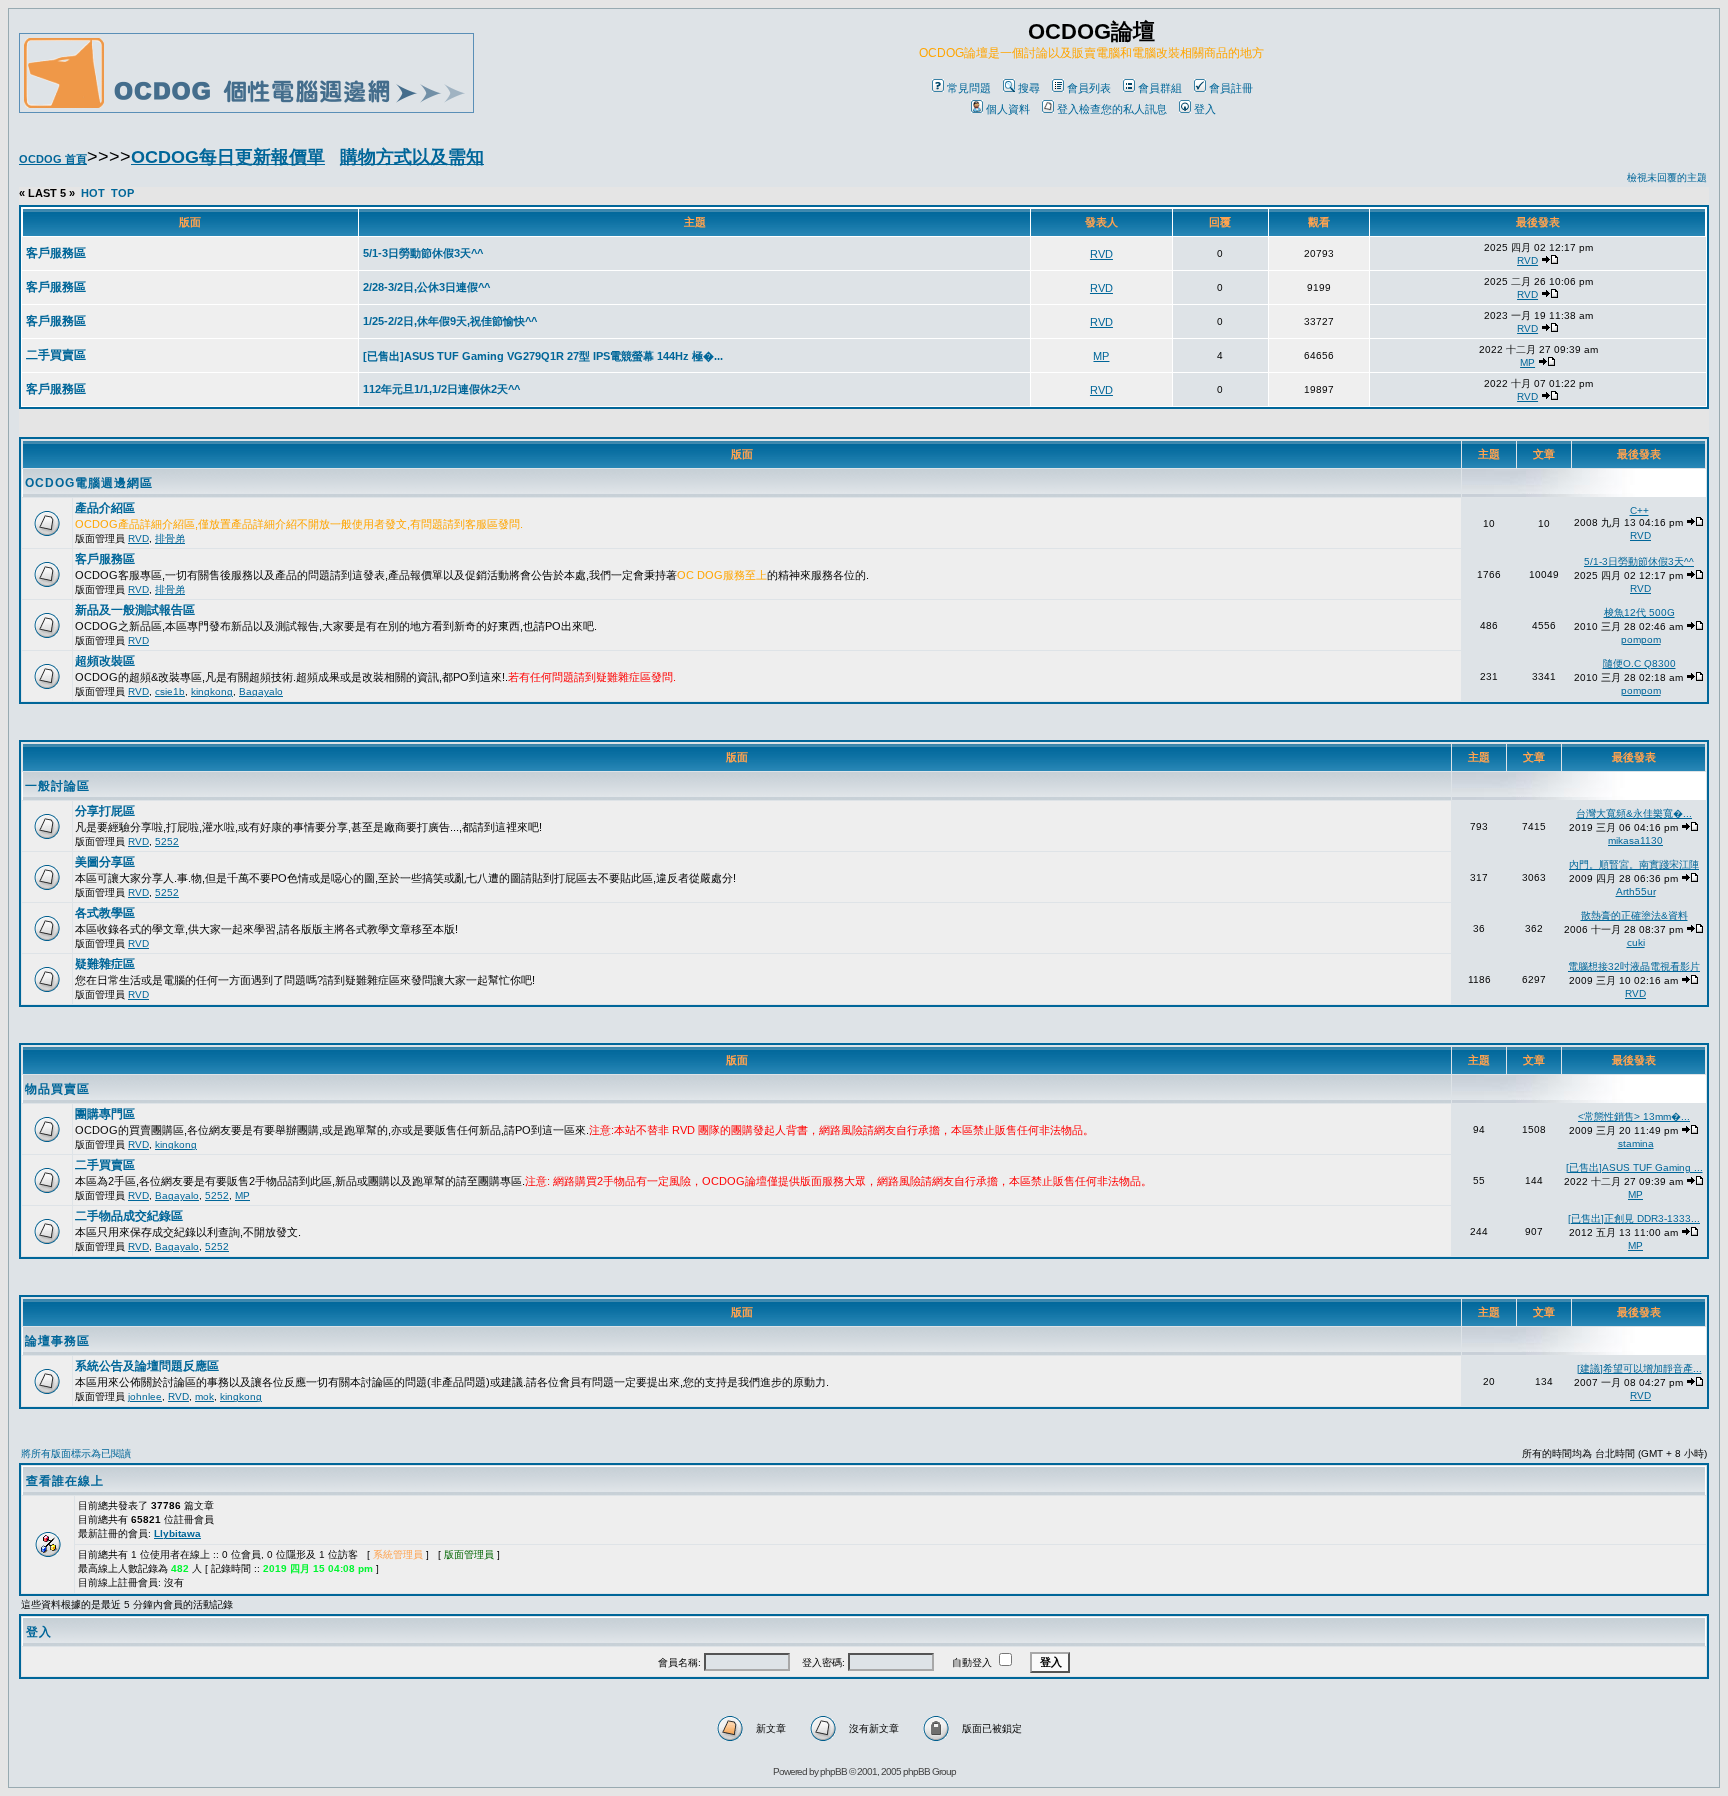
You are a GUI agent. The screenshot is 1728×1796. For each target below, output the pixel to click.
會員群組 (1160, 88)
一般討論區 (57, 786)
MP (242, 1195)
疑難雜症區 (105, 964)
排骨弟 (170, 538)
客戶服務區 (105, 559)
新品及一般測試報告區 (135, 610)
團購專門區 (105, 1114)
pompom (1641, 639)
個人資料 (1008, 109)
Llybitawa (177, 1533)
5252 (167, 841)
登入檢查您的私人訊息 (1112, 109)
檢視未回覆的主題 (1667, 177)
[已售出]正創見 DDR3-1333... (1634, 1218)
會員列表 (1089, 88)
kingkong (212, 691)
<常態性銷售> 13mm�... (1634, 1116)
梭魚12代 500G (1639, 612)
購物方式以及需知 (412, 157)
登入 (1205, 109)
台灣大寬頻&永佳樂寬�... (1634, 813)
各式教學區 (105, 913)
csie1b (170, 691)
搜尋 (1029, 88)
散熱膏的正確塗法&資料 (1634, 915)
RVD (138, 538)
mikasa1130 (1635, 840)
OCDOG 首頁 (53, 159)
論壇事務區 (57, 1341)
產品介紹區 (105, 508)
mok (204, 1396)
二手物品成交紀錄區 (129, 1216)
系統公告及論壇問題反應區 (147, 1366)
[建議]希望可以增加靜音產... (1639, 1368)
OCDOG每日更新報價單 (228, 157)
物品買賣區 (57, 1089)
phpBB (833, 1771)
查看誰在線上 (65, 1481)
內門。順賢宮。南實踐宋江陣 (1634, 864)
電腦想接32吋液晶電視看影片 (1634, 966)
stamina (1636, 1143)
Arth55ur (1636, 891)
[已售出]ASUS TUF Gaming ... (1634, 1167)
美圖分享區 (105, 862)
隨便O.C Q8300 (1639, 663)
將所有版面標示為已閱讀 (76, 1453)
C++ (1639, 510)
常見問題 (969, 88)
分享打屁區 (105, 811)
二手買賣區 (105, 1165)
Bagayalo (261, 691)
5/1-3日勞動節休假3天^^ (1639, 561)
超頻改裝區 (105, 661)
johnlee (145, 1396)
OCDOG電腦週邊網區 (89, 483)
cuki (1636, 942)
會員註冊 (1231, 88)
